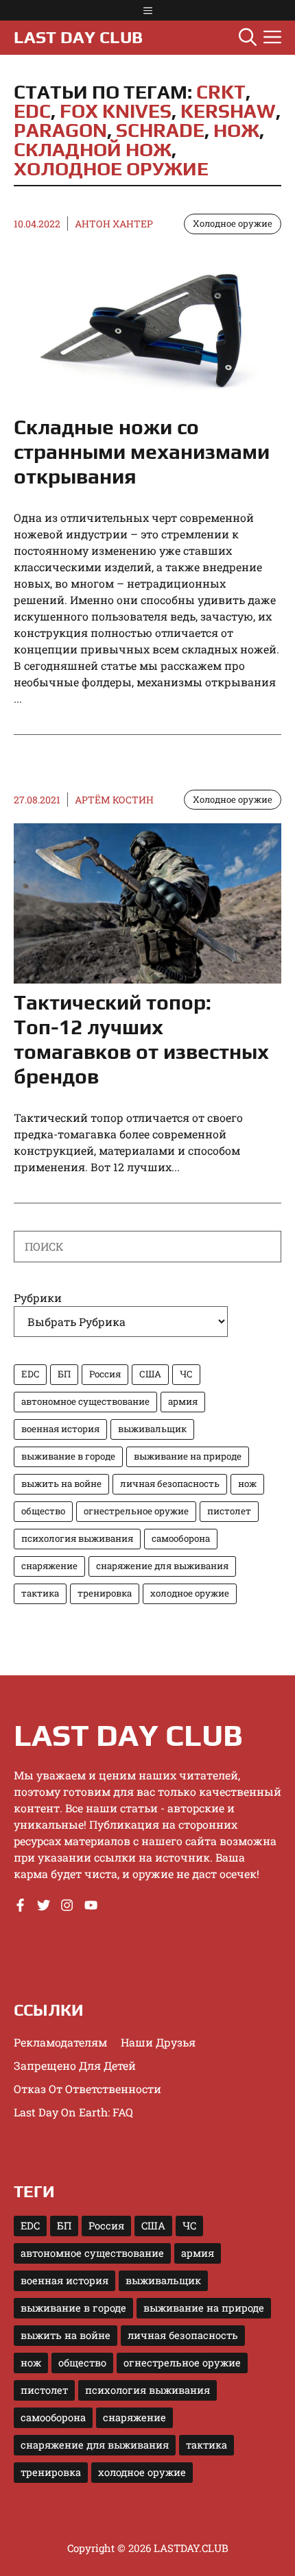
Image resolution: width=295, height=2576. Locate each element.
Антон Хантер (114, 224)
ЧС (186, 1374)
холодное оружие (111, 168)
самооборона (181, 1538)
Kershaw (228, 111)
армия (183, 1401)
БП (64, 1374)
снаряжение (49, 1566)
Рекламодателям (60, 2042)
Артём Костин (114, 800)
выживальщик (152, 1429)
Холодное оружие (233, 223)
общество (43, 1511)
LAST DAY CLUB (78, 37)
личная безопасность (170, 1484)
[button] (248, 38)
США (150, 1374)
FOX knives (116, 111)
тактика (40, 1593)
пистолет (229, 1511)
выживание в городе (68, 1456)
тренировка (105, 1593)
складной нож (93, 149)
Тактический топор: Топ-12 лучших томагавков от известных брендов (141, 1039)
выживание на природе (188, 1456)
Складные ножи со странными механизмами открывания (142, 452)
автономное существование (85, 1401)
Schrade (160, 130)
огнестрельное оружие (136, 1511)
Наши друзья (158, 2042)
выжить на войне (61, 1484)
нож (236, 130)
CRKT (221, 92)
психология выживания (77, 1538)
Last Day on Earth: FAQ (73, 2112)
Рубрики (38, 1298)
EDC (32, 111)
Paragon (60, 130)
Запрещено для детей (75, 2065)
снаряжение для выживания (162, 1566)
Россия (105, 1374)
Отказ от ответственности (87, 2089)
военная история (60, 1429)
